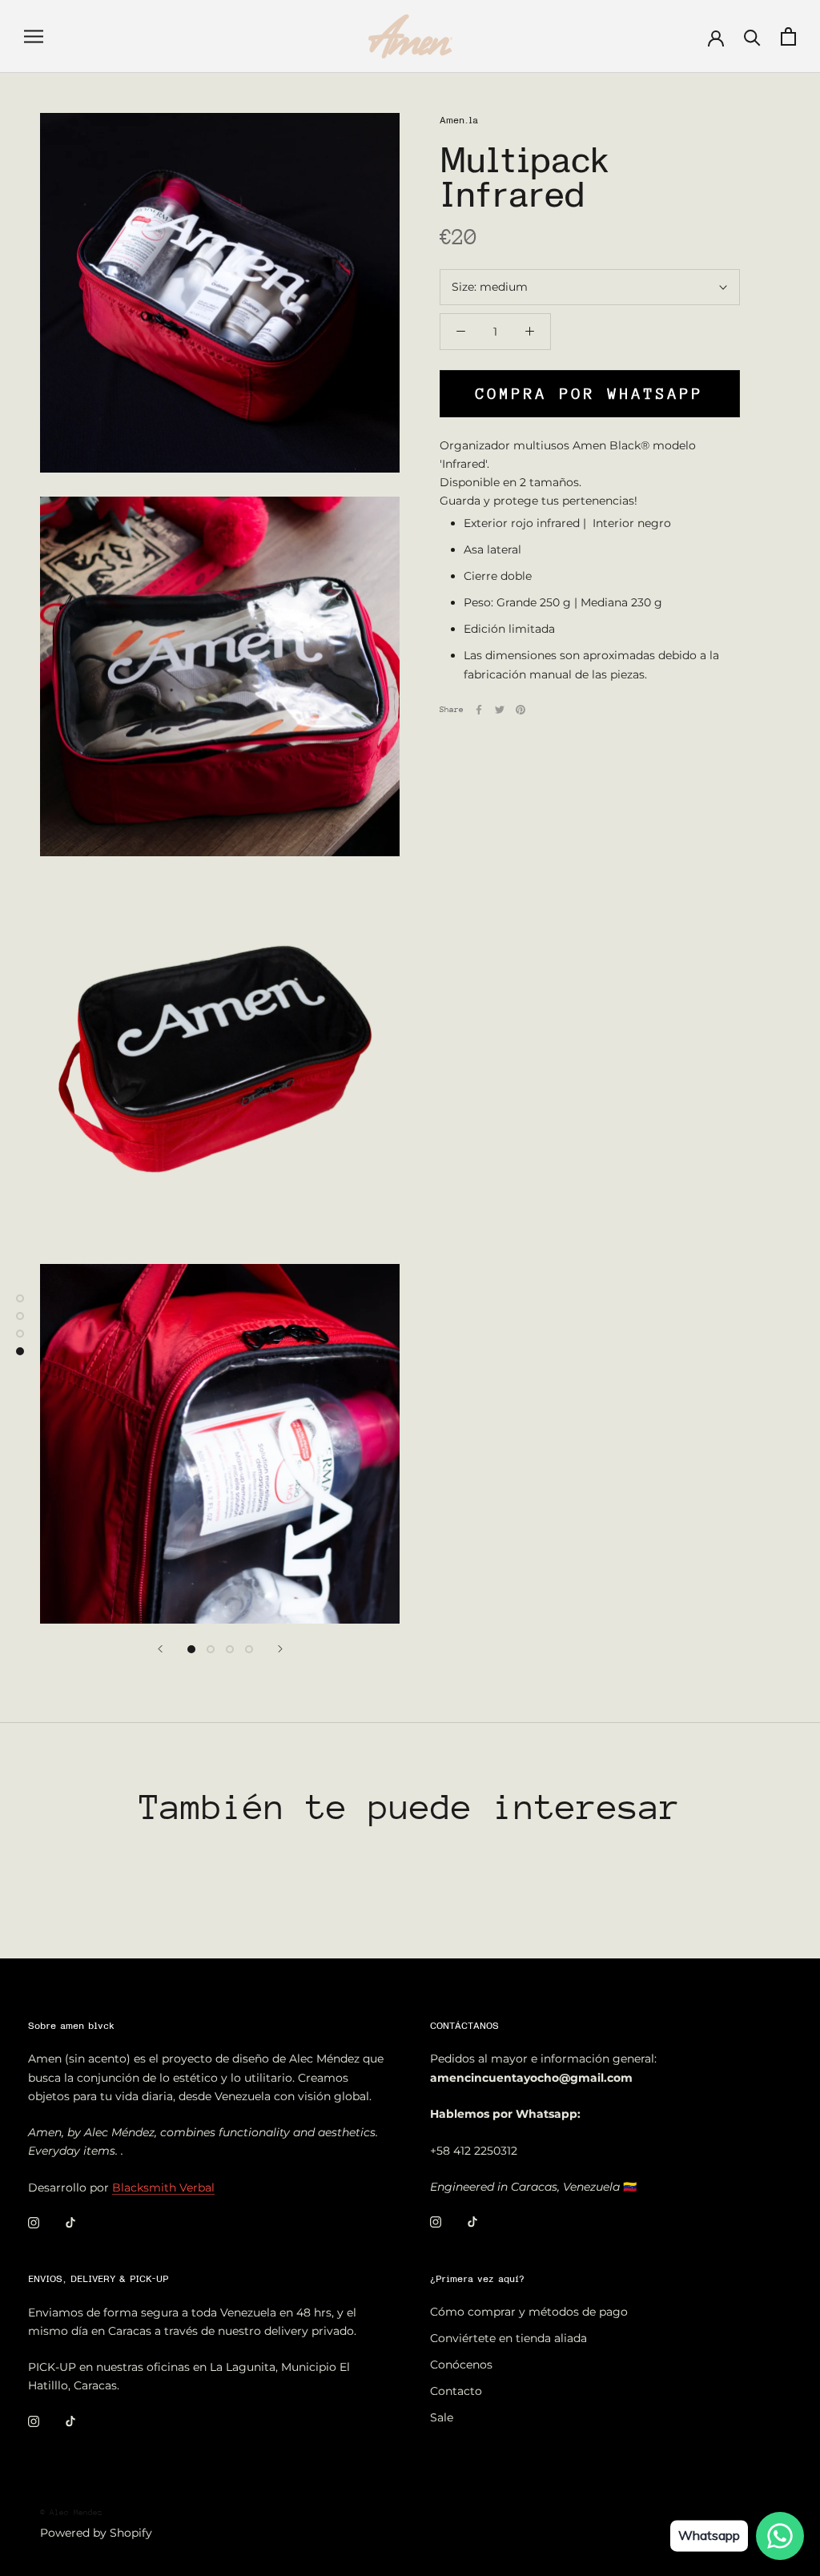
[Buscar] (752, 36)
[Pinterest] (521, 710)
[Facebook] (479, 710)
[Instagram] (34, 2222)
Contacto (456, 2391)
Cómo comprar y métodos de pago (529, 2312)
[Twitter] (500, 710)
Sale (442, 2417)
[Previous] (160, 1649)
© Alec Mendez (71, 2513)
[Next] (280, 1649)
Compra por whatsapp (590, 394)
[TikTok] (70, 2222)
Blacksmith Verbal (163, 2188)
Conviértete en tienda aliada (508, 2338)
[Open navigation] (34, 36)
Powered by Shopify (96, 2533)
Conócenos (461, 2365)
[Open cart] (788, 36)
